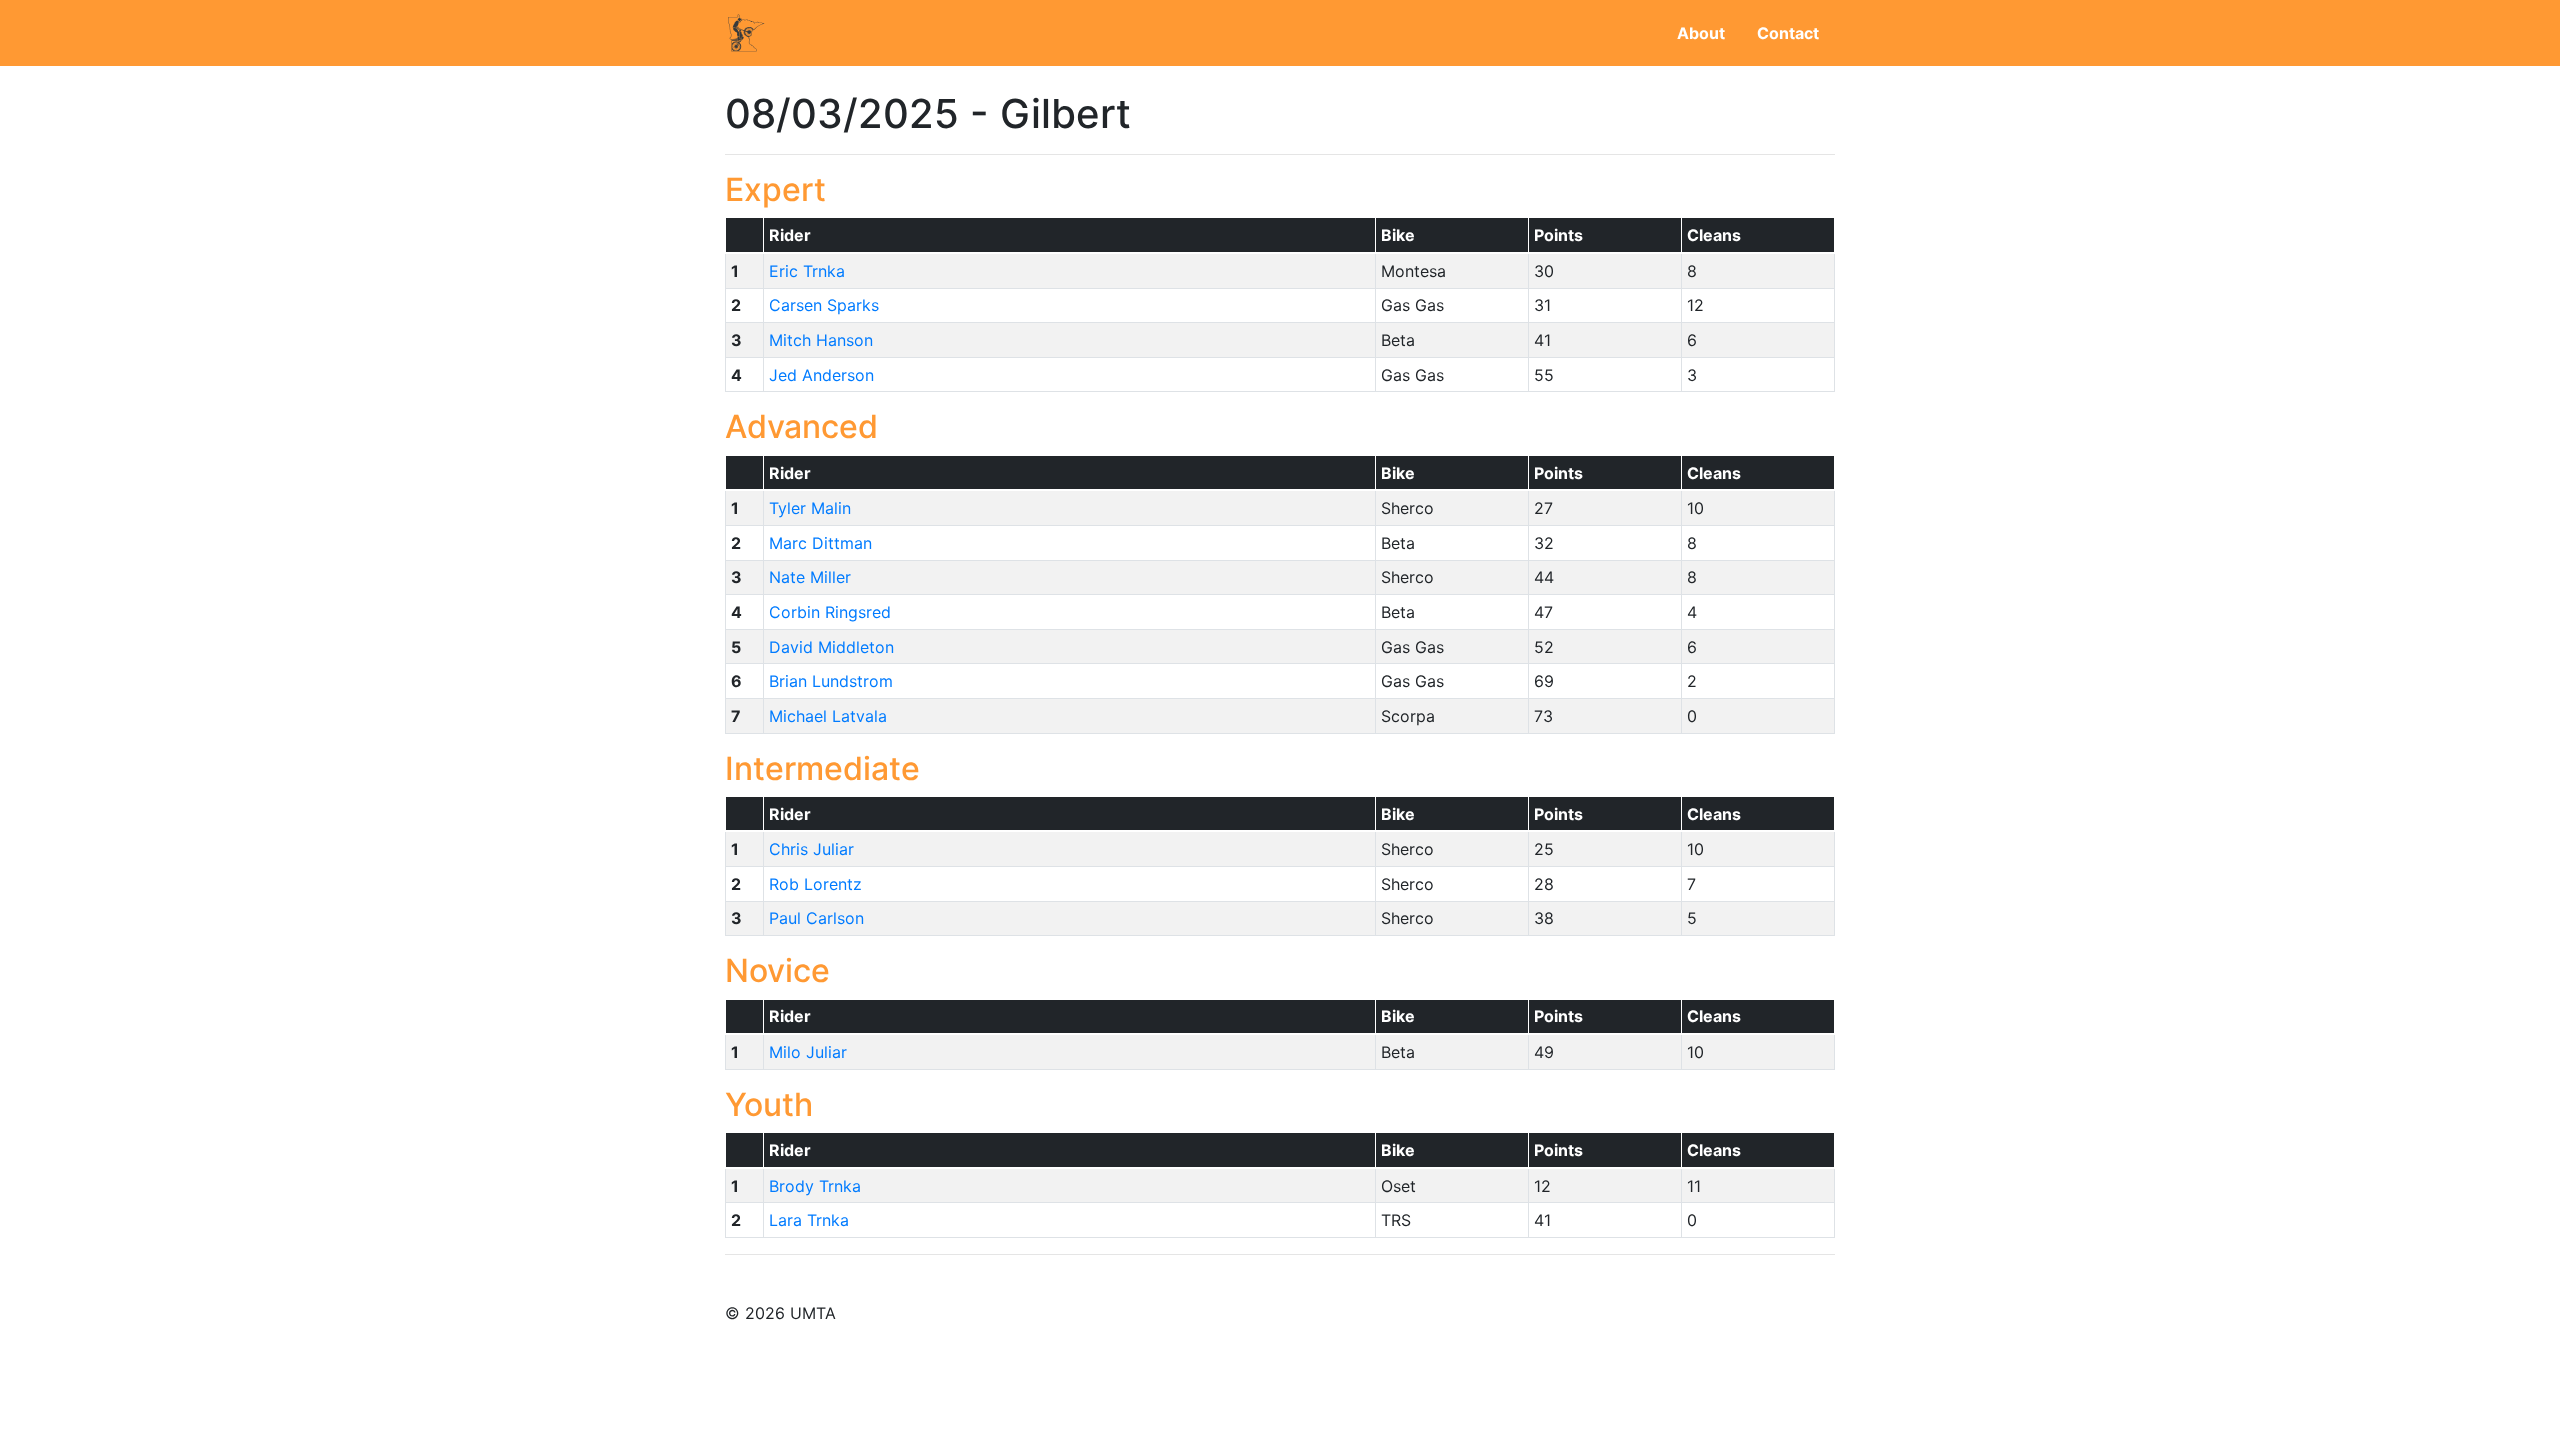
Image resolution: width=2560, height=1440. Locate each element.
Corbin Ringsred (830, 612)
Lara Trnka (809, 1220)
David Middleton (831, 647)
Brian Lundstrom (831, 681)
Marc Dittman (820, 543)
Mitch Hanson (821, 340)
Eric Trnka (807, 271)
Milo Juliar (808, 1052)
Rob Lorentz (815, 884)
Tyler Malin (810, 508)
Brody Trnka (815, 1186)
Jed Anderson (821, 375)
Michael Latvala (828, 716)
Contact (1788, 33)
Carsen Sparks (824, 305)
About (1701, 33)
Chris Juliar (811, 849)
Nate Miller (810, 577)
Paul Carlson (816, 918)
